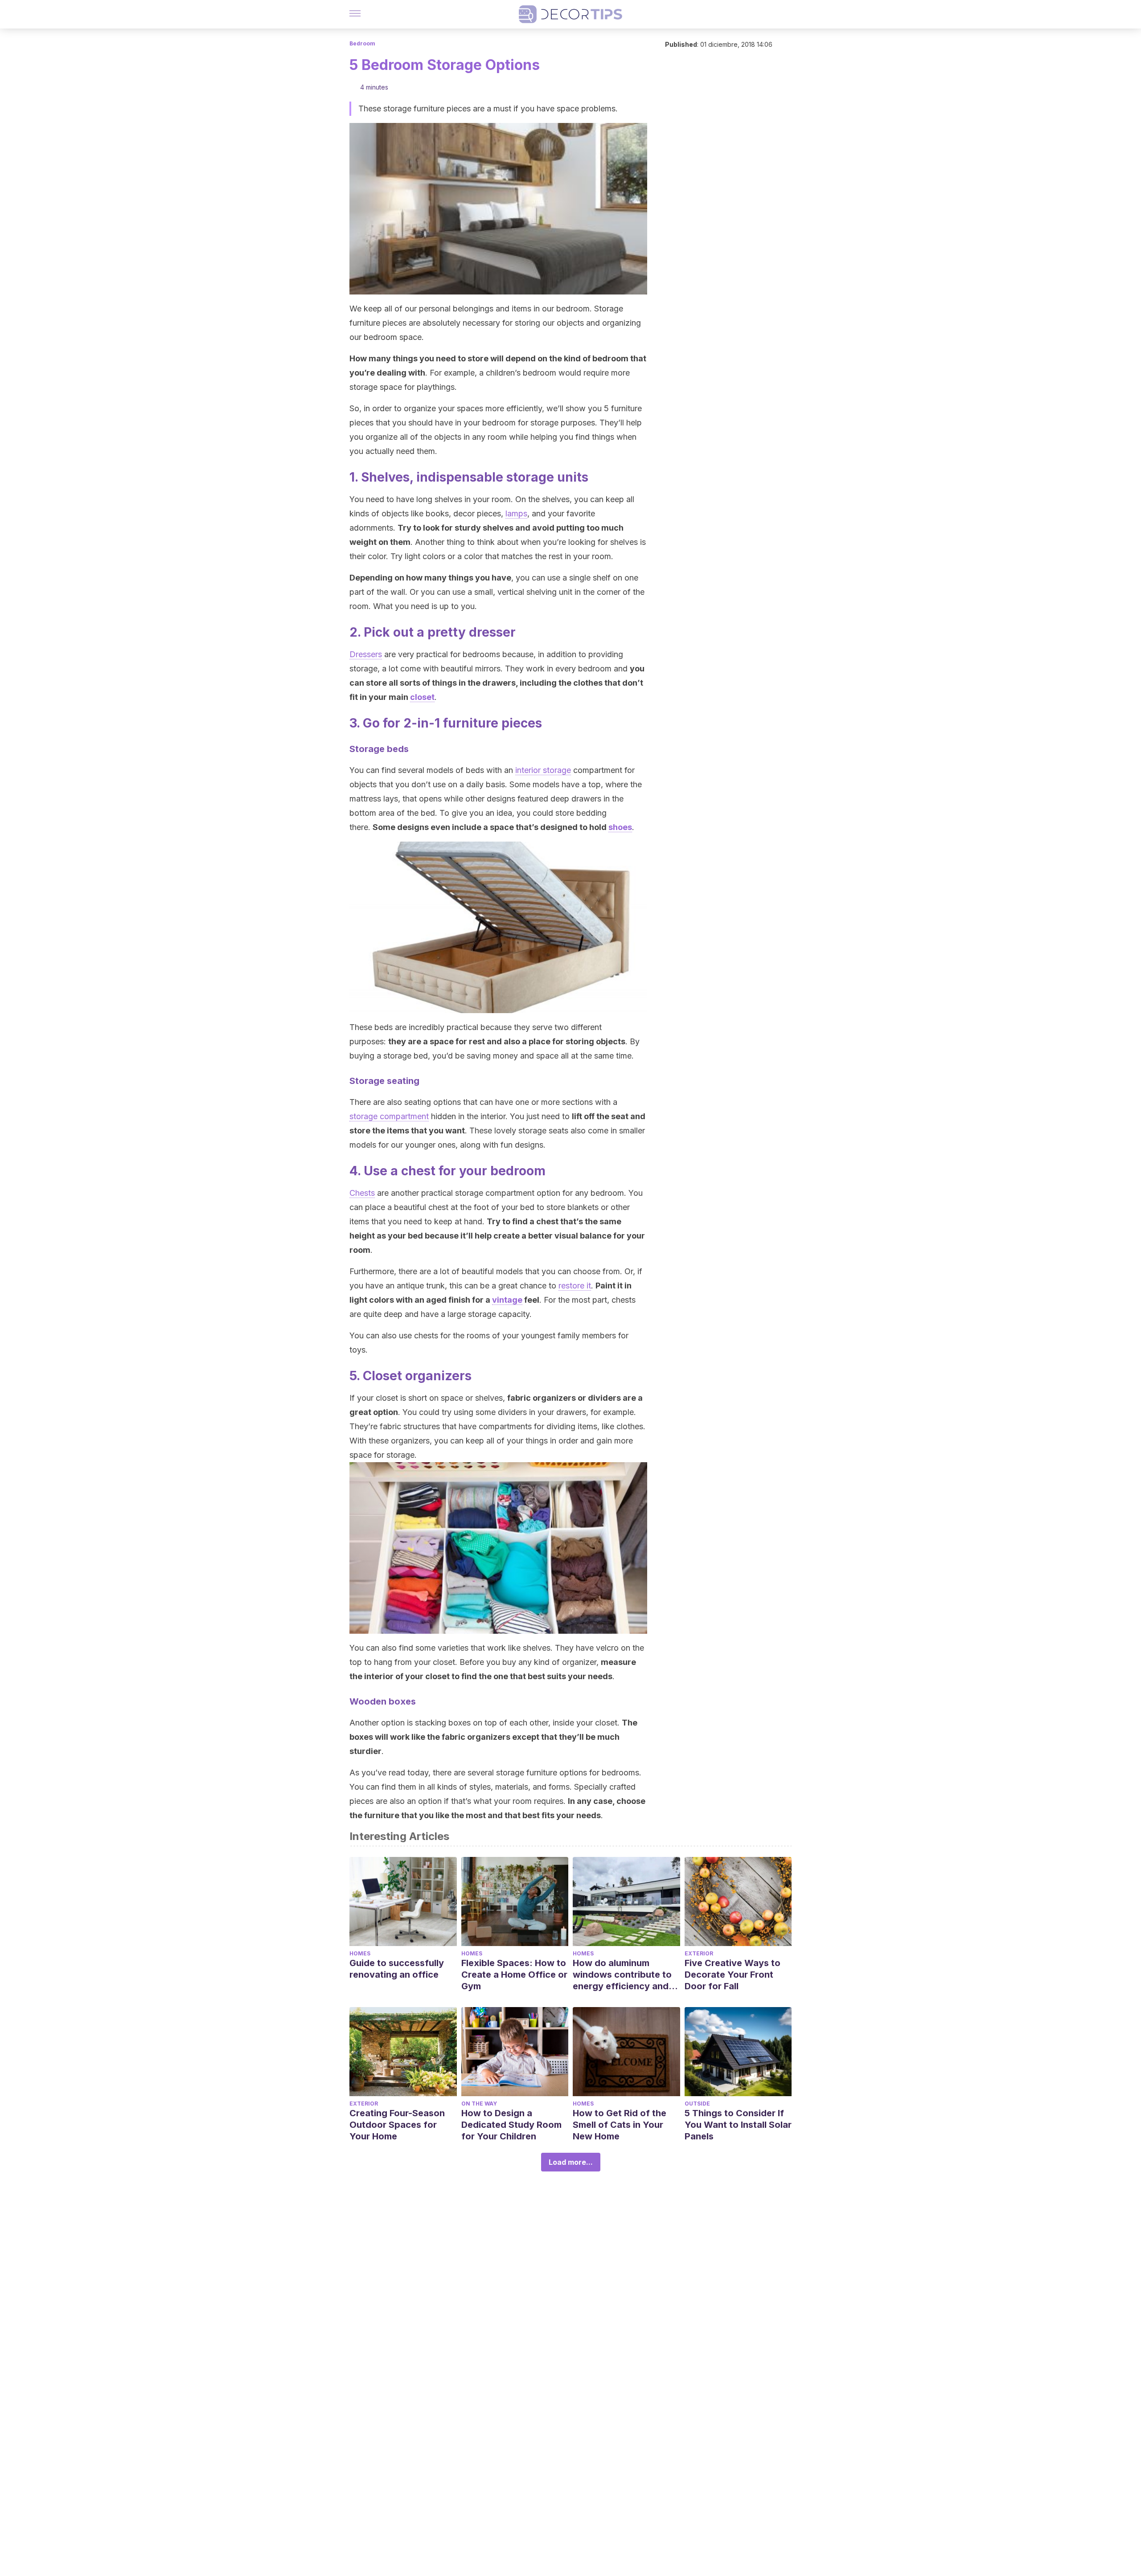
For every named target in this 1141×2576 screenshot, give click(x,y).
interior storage (543, 770)
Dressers (366, 654)
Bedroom (362, 43)
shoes (620, 827)
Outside (697, 2104)
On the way (479, 2104)
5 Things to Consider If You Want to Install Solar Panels (738, 2125)
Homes (360, 1953)
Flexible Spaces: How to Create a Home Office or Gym (514, 1975)
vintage (507, 1300)
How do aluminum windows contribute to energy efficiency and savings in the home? (622, 1975)
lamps (516, 513)
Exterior (699, 1953)
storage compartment (389, 1116)
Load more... (571, 2162)
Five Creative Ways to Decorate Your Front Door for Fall (733, 1975)
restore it (575, 1286)
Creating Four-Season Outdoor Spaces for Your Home (397, 2125)
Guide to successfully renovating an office (397, 1969)
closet (422, 697)
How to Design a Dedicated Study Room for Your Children (511, 2125)
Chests (362, 1193)
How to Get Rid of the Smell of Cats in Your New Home (620, 2125)
